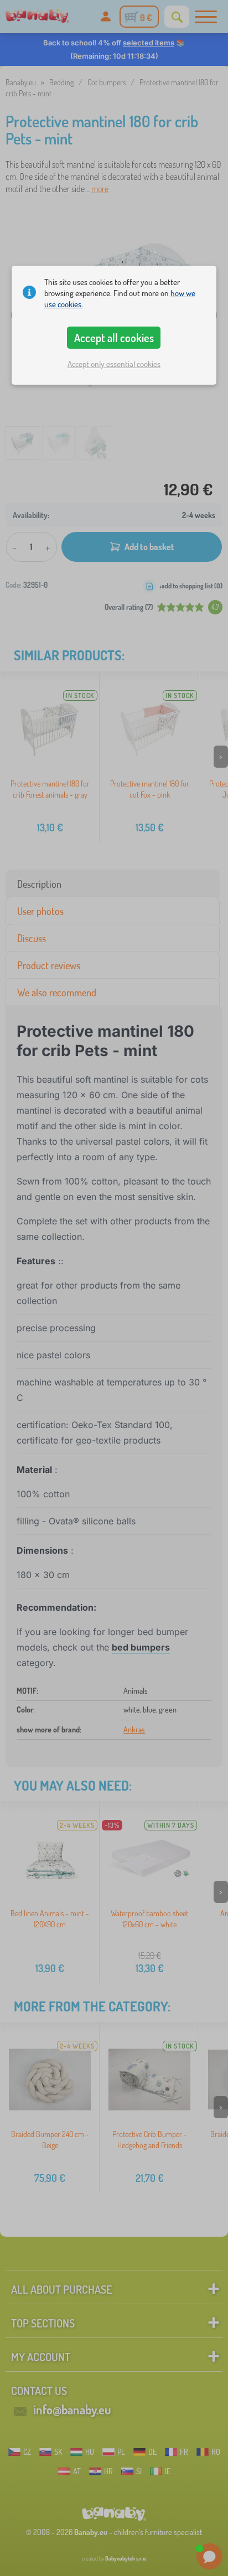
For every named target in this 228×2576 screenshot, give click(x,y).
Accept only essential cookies (114, 364)
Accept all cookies (114, 338)
